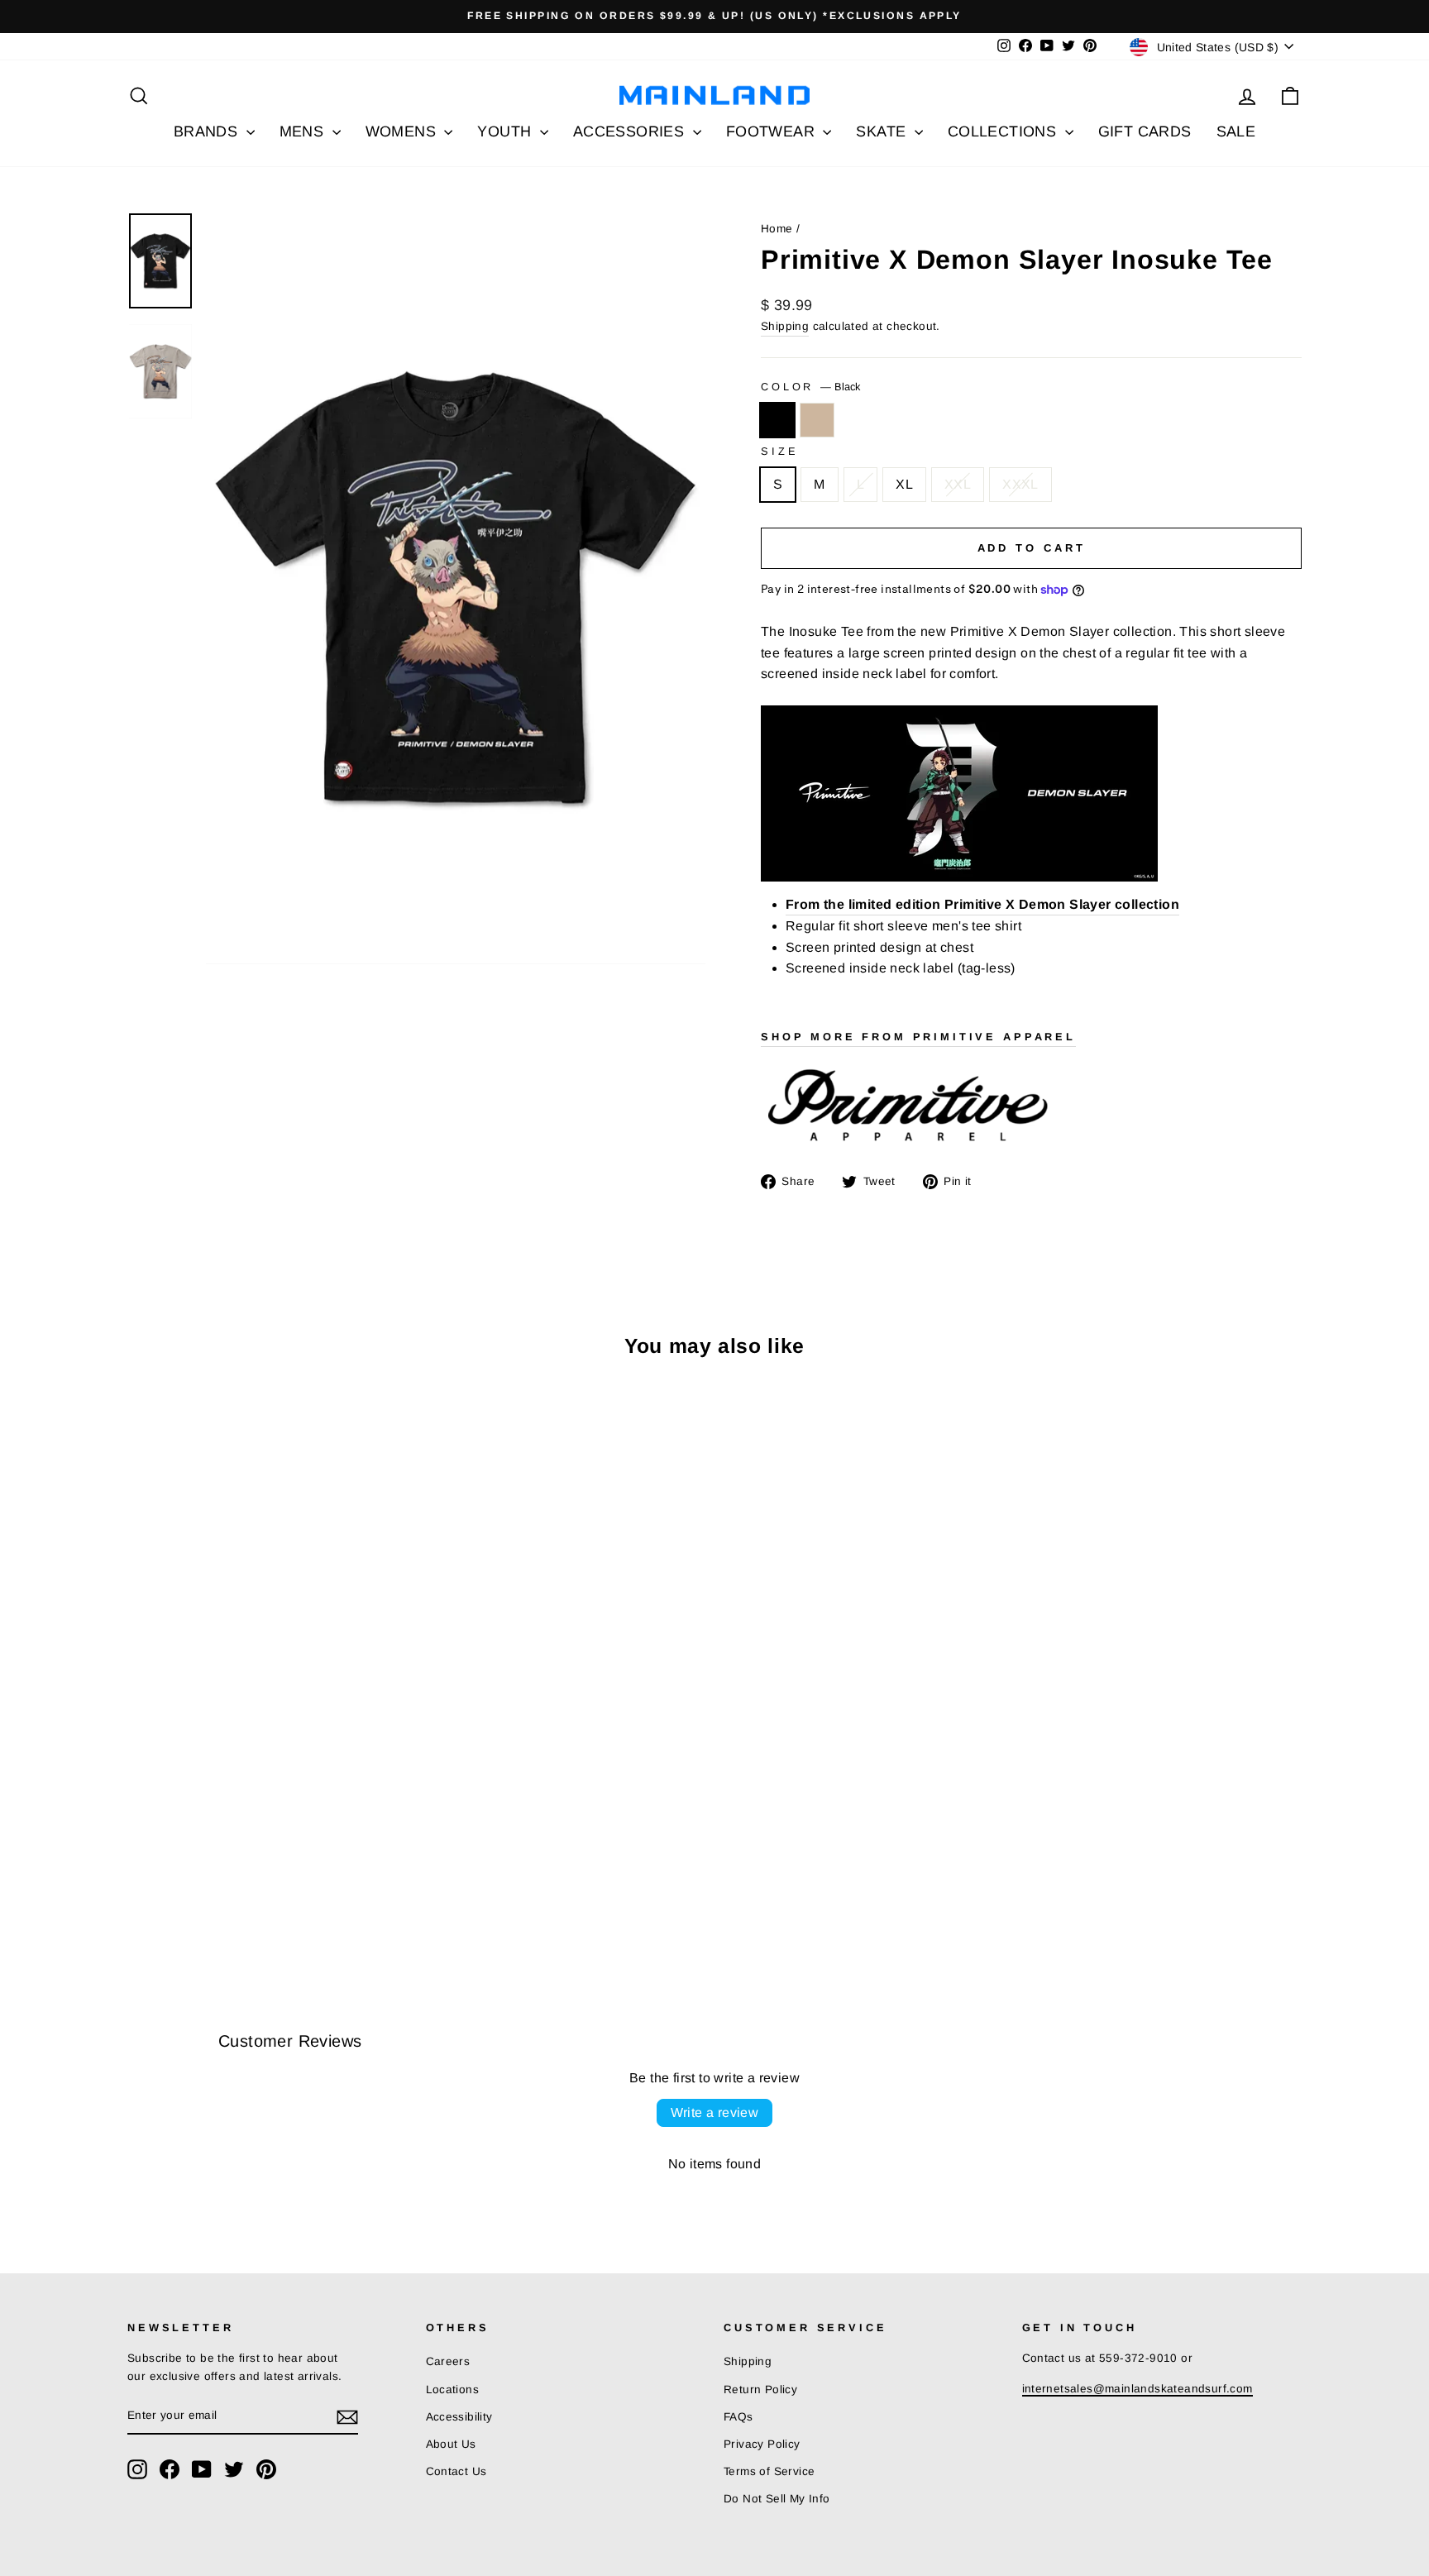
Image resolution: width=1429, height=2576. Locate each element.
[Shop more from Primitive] (1031, 1107)
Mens (304, 131)
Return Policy (760, 2390)
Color (810, 387)
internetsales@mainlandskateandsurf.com (1137, 2389)
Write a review (715, 2112)
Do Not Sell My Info (777, 2499)
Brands (208, 131)
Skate (883, 131)
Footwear (773, 131)
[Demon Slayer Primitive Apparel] (1031, 793)
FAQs (738, 2417)
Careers (448, 2361)
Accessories (631, 131)
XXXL (1020, 484)
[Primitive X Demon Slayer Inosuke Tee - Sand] (161, 1894)
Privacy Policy (762, 2444)
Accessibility (459, 2417)
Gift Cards (1145, 131)
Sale (1236, 131)
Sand (817, 420)
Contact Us (456, 2471)
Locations (453, 2390)
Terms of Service (769, 2471)
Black (777, 420)
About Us (451, 2444)
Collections (1004, 131)
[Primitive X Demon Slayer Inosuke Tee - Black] (139, 1894)
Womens (403, 131)
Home (777, 229)
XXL (958, 484)
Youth (506, 131)
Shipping (785, 326)
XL (904, 484)
